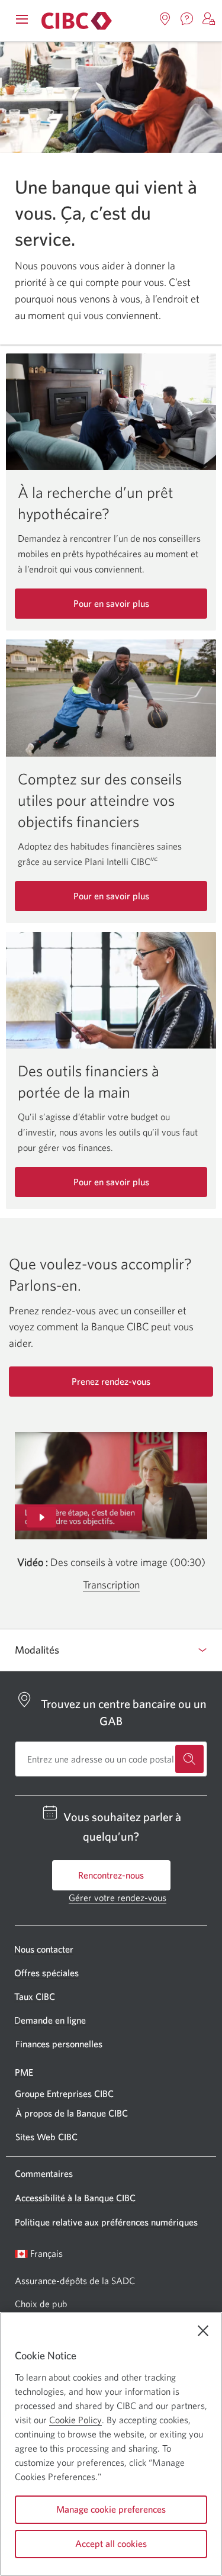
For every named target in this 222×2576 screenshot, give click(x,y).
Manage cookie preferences (111, 2509)
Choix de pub (41, 2304)
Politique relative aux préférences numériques (106, 2222)
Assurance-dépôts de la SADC (75, 2281)
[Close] (203, 2331)
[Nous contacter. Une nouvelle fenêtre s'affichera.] (187, 19)
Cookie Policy (75, 2420)
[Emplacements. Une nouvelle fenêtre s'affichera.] (165, 19)
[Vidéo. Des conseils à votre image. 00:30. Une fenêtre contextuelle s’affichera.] (111, 1486)
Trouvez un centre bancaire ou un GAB (124, 1712)
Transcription (111, 1585)
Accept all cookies (111, 2543)
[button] (209, 19)
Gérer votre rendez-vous (118, 1898)
